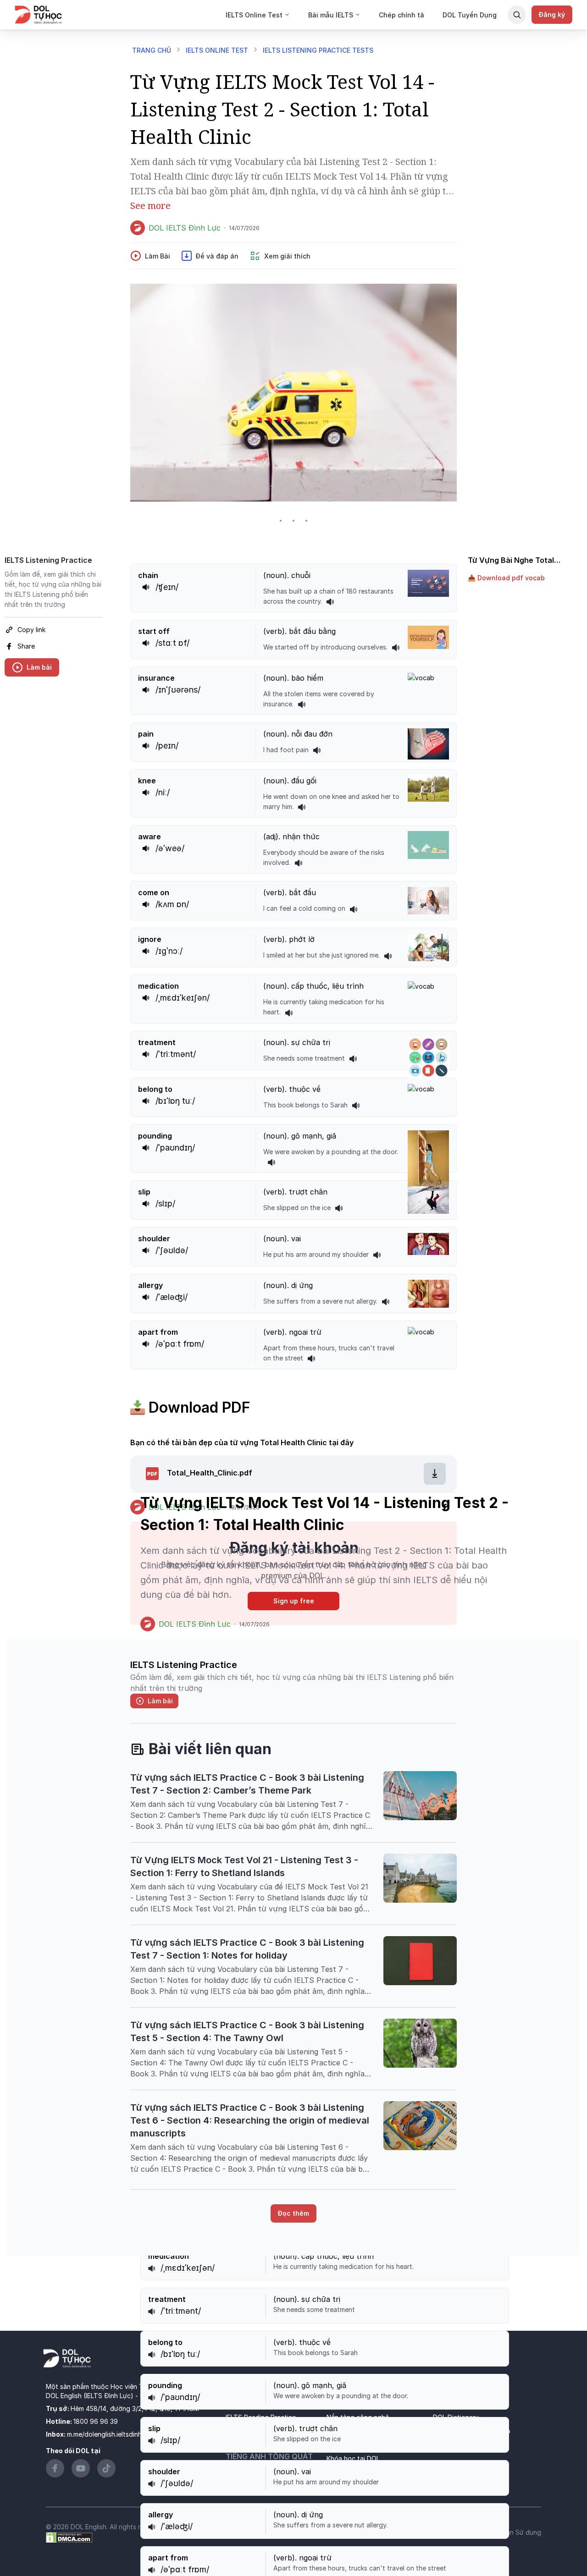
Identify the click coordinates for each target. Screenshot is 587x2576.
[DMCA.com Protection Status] (69, 2537)
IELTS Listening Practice (48, 560)
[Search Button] (517, 15)
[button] (517, 578)
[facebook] (445, 1507)
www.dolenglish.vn (168, 2396)
